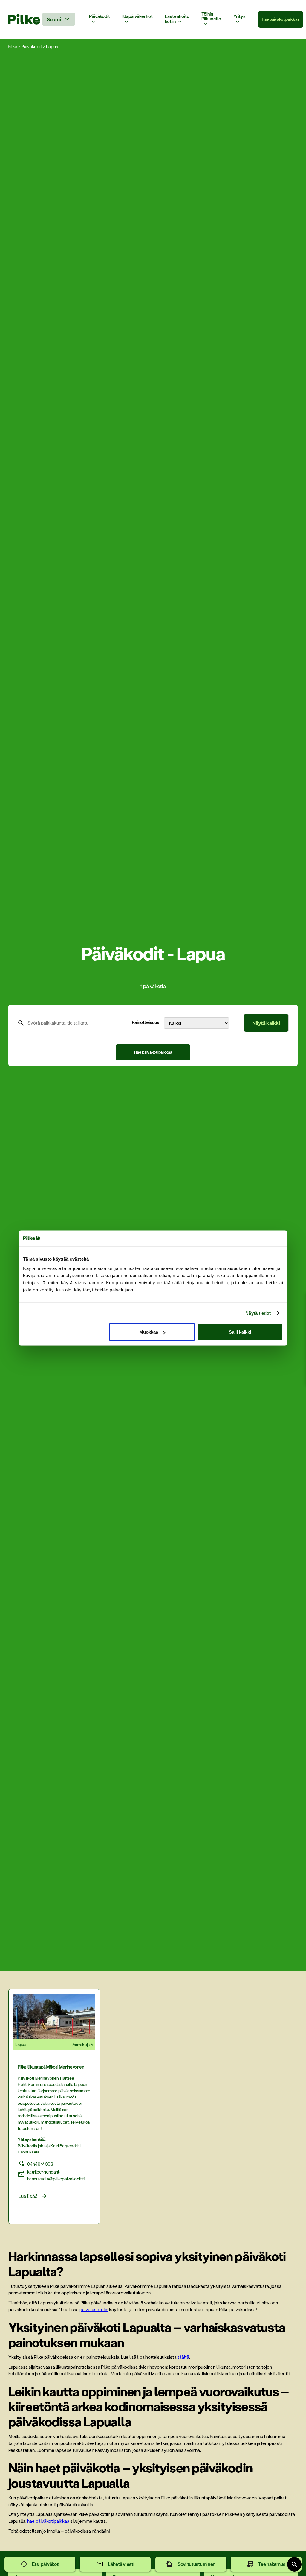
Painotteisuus (146, 1022)
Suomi (54, 19)
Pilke (13, 46)
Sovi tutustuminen (196, 2564)
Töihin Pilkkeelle (211, 17)
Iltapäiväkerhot (137, 16)
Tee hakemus (272, 2564)
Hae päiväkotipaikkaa (280, 19)
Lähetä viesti (121, 2564)
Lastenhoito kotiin (177, 19)
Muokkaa (149, 1332)
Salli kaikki (240, 1332)
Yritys (240, 16)
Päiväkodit (100, 16)
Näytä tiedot (258, 1313)
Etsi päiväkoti (46, 2564)
